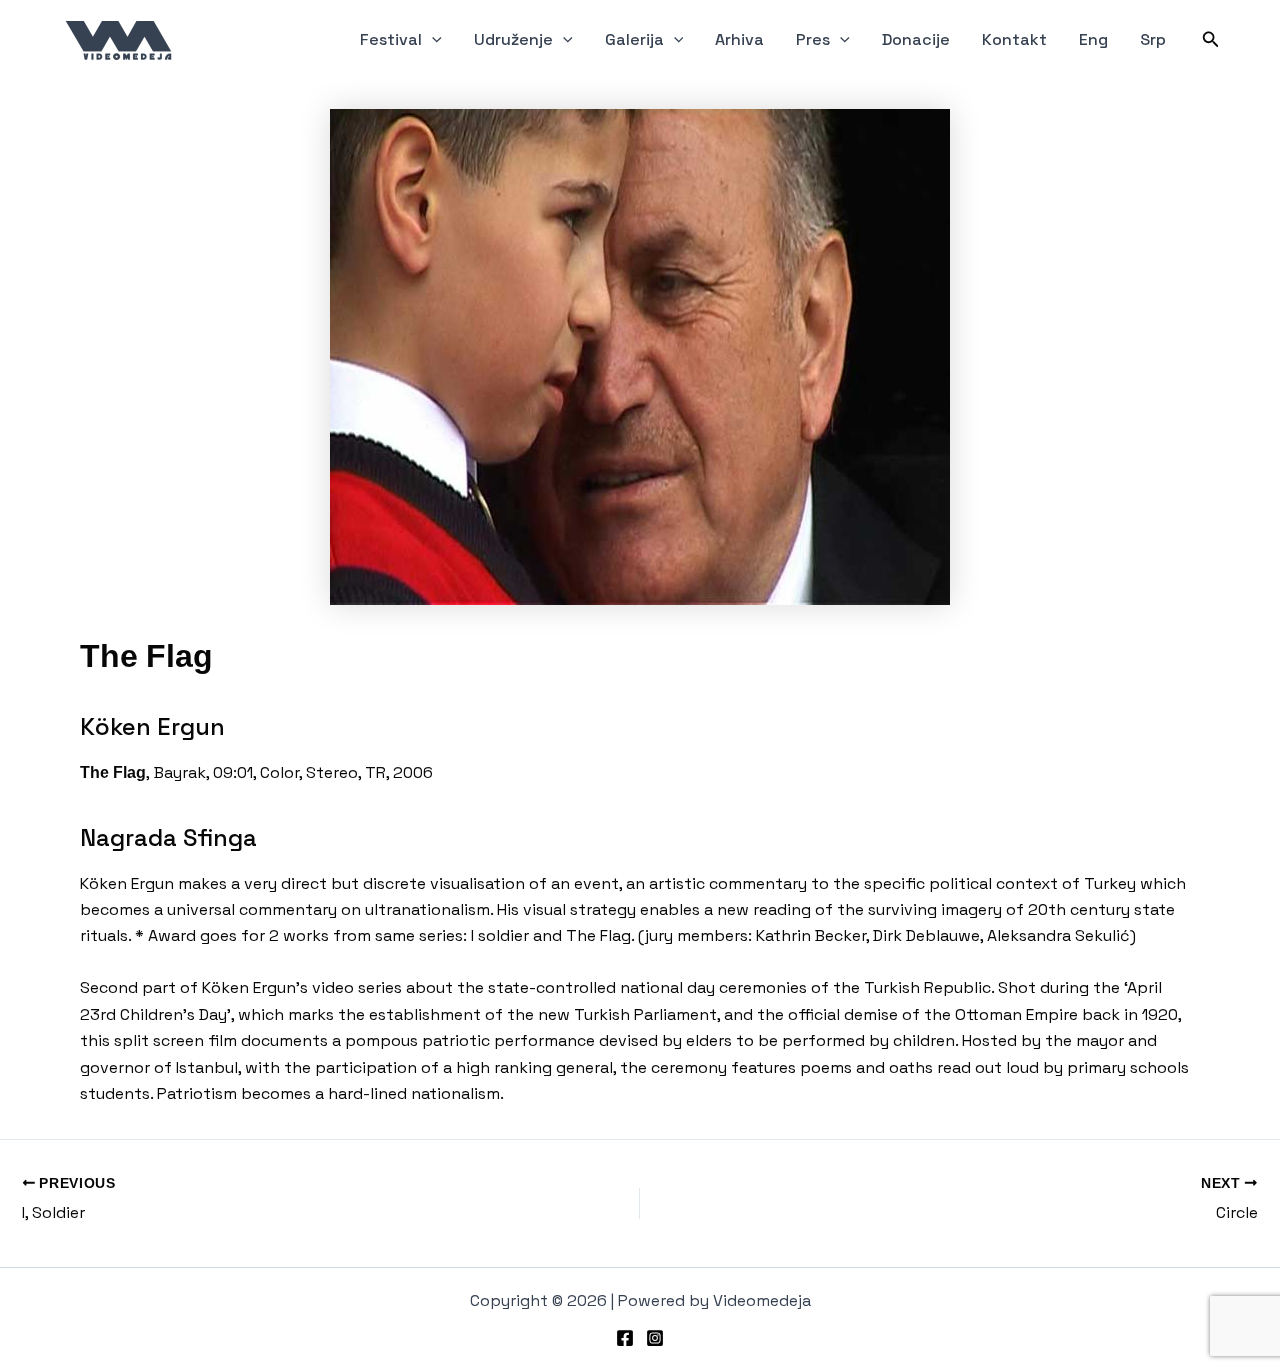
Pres (813, 39)
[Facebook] (625, 1338)
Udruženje (513, 39)
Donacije (916, 39)
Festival (391, 39)
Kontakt (1014, 39)
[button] (432, 40)
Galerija (634, 39)
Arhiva (739, 39)
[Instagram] (655, 1338)
